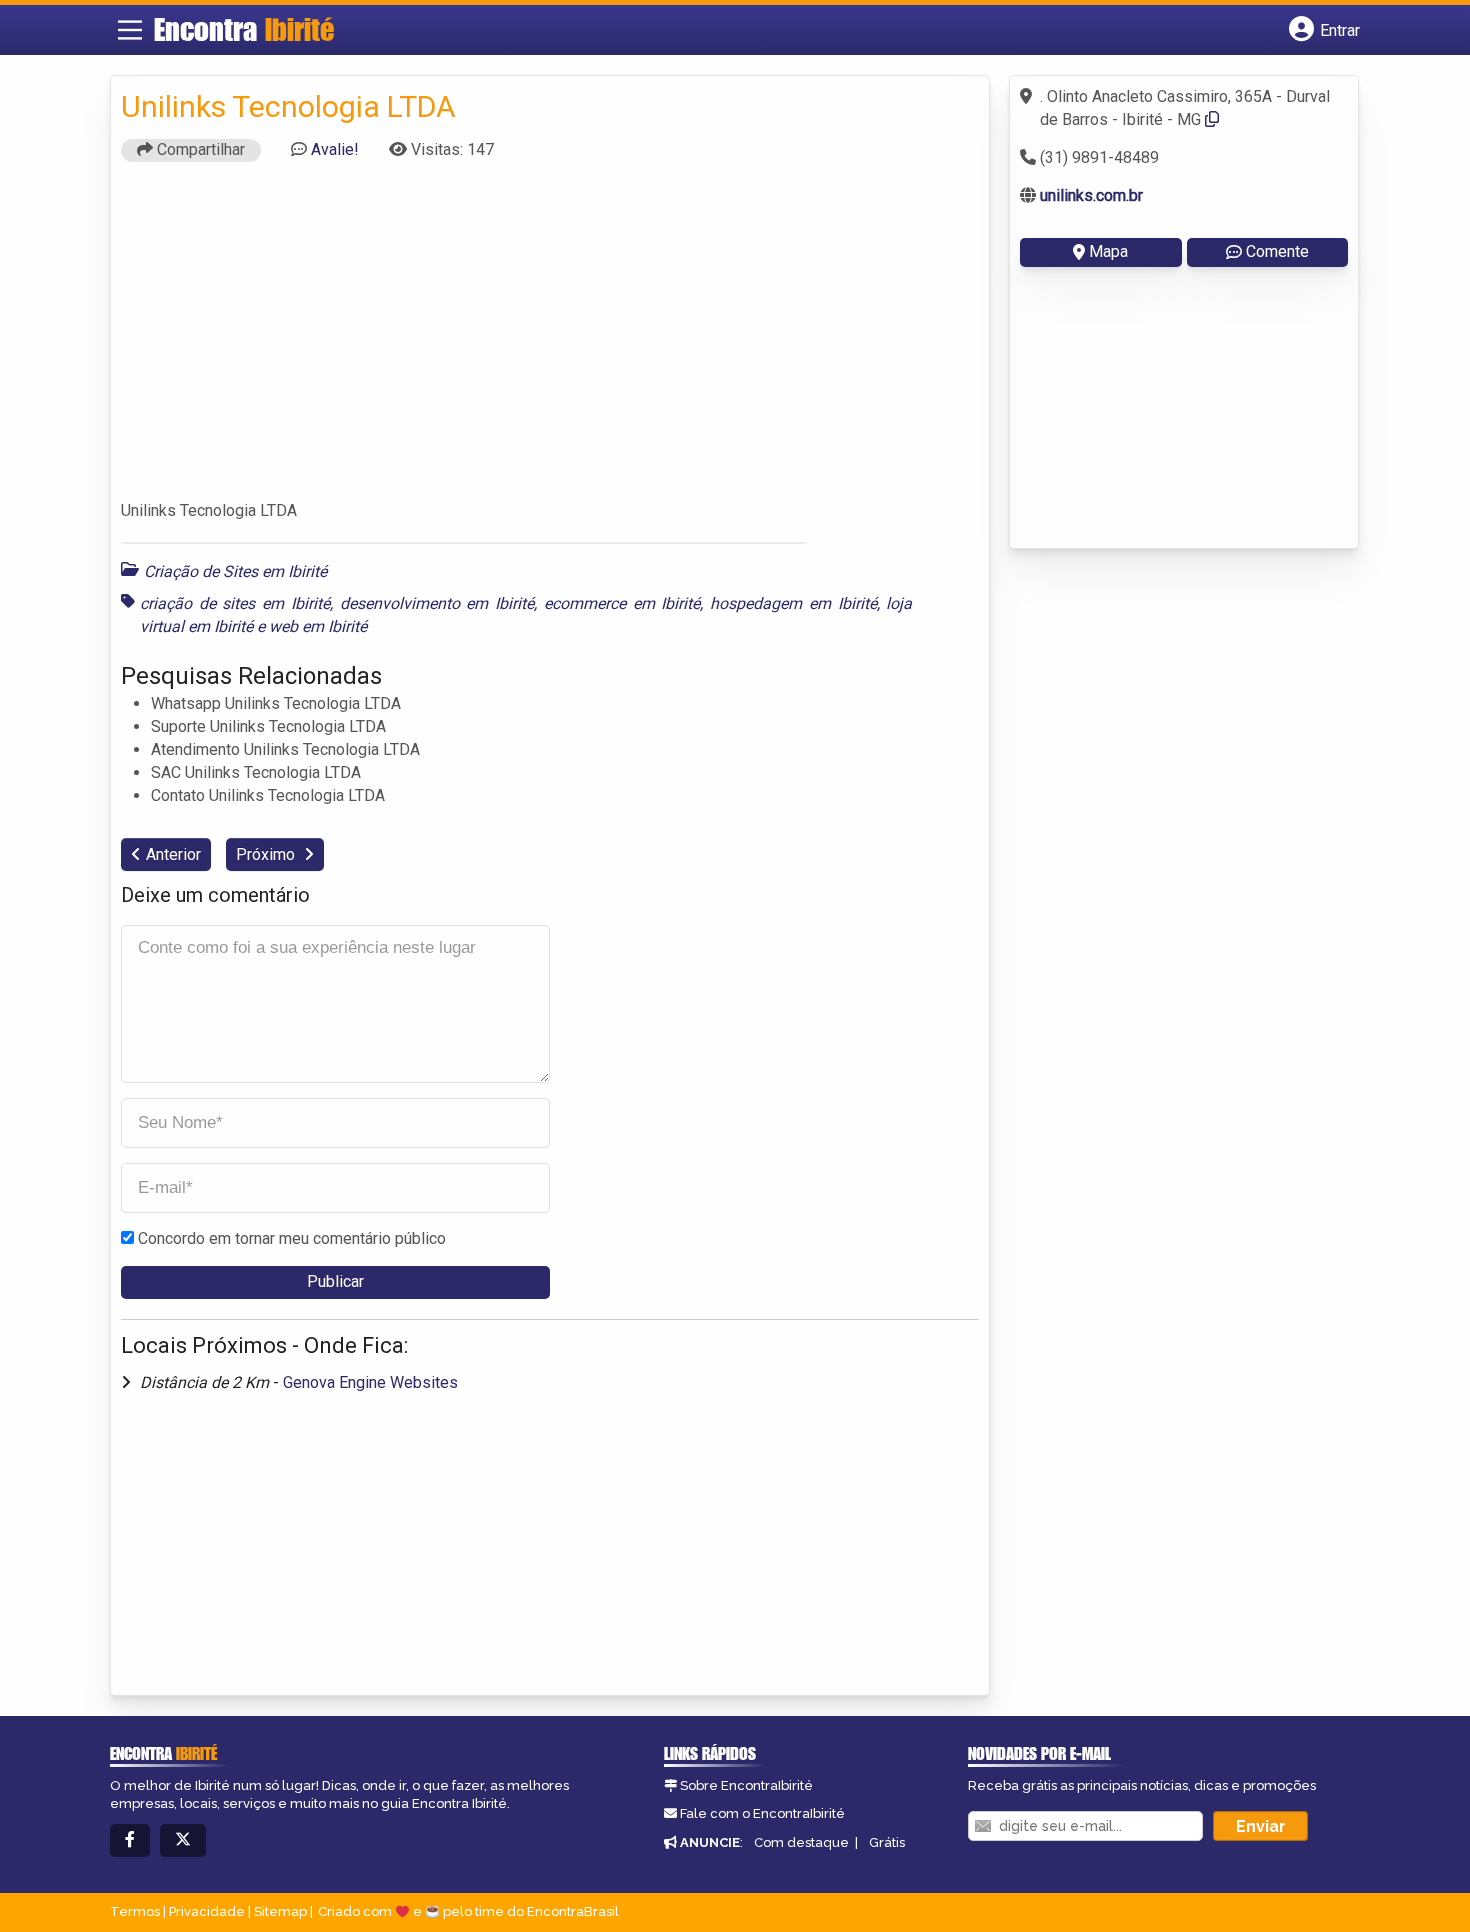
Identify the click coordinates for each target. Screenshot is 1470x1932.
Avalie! (335, 149)
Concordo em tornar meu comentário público (292, 1238)
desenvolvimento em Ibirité (437, 603)
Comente (1277, 251)
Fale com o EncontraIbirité (762, 1813)
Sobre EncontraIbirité (746, 1785)
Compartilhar (199, 149)
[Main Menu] (130, 30)
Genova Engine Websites (370, 1382)
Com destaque (801, 1842)
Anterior (173, 854)
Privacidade (207, 1911)
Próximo (267, 854)
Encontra (244, 29)
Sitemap (280, 1911)
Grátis (887, 1842)
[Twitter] (183, 1840)
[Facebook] (130, 1840)
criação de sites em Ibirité (235, 603)
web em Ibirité (318, 626)
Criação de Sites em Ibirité (235, 571)
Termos (135, 1911)
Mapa (1108, 251)
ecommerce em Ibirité (622, 603)
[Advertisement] (550, 340)
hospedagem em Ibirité (793, 603)
